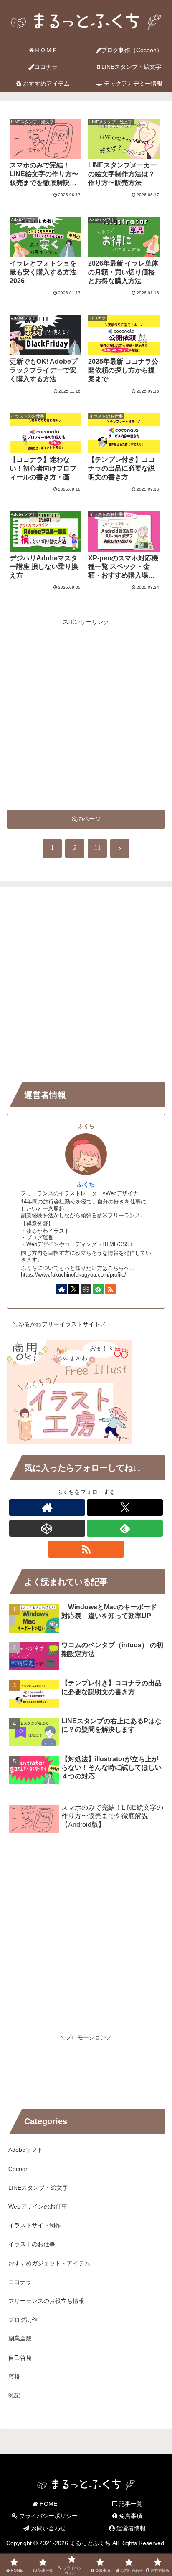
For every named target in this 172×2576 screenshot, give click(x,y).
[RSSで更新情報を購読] (110, 1289)
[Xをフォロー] (74, 1289)
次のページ (86, 819)
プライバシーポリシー (48, 2516)
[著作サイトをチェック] (62, 1289)
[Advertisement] (86, 713)
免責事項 (130, 2516)
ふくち (86, 1184)
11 (97, 848)
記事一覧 (130, 2504)
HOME (48, 2504)
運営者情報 (130, 2528)
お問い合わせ (48, 2528)
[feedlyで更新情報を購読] (98, 1289)
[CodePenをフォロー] (86, 1289)
